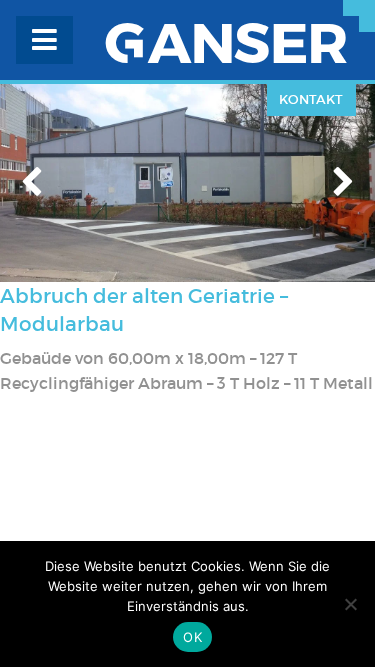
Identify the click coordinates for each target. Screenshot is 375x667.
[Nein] (350, 604)
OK (192, 637)
